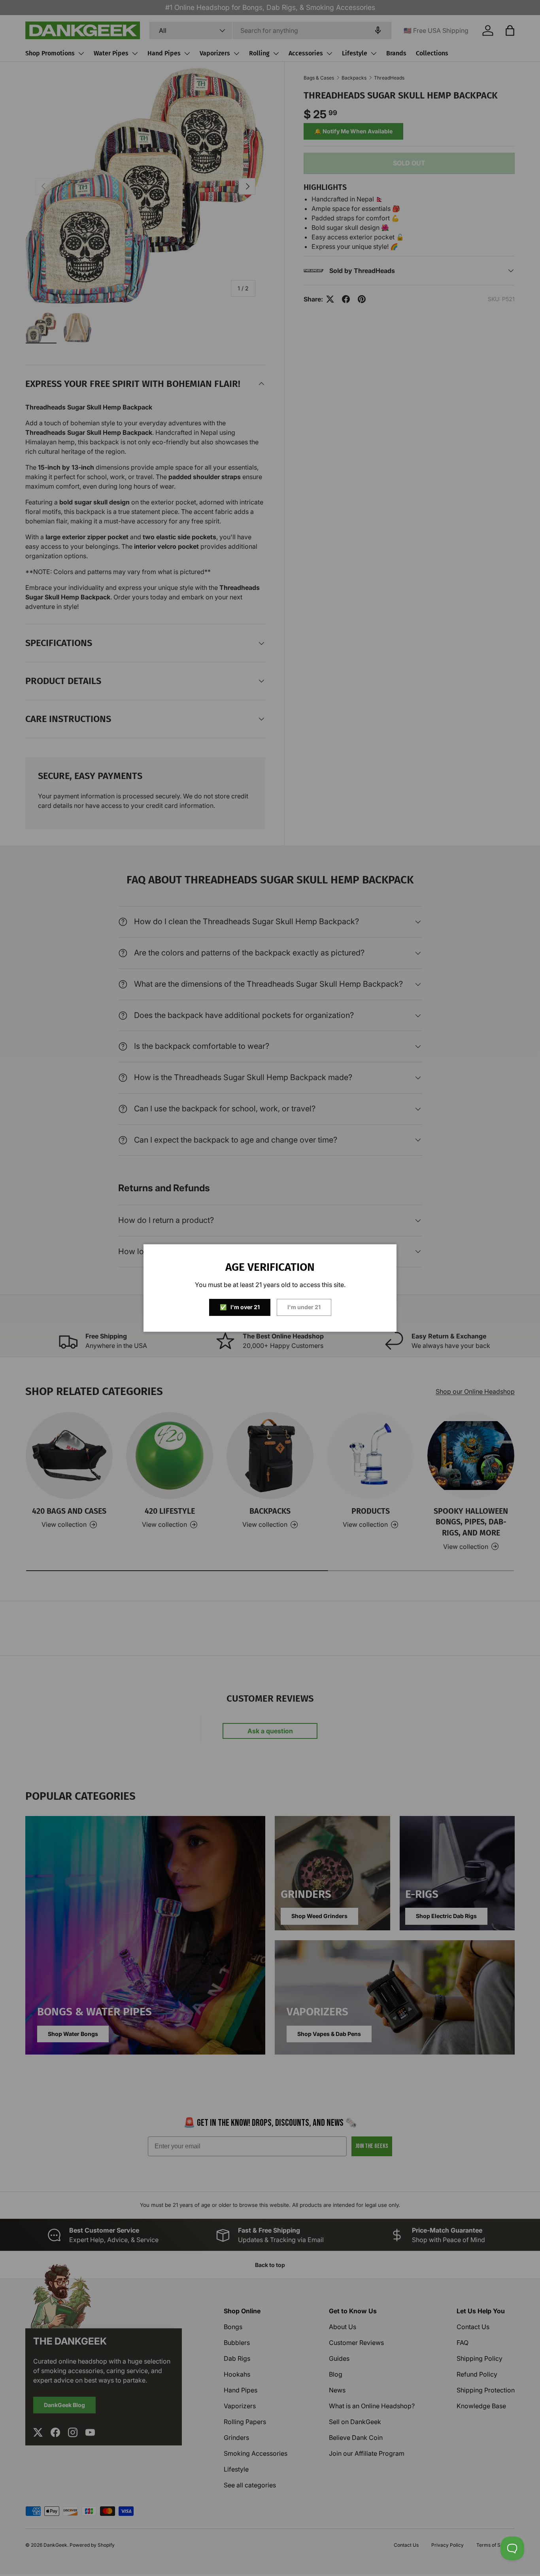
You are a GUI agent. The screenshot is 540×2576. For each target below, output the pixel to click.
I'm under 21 (304, 1307)
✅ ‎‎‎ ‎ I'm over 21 (240, 1307)
